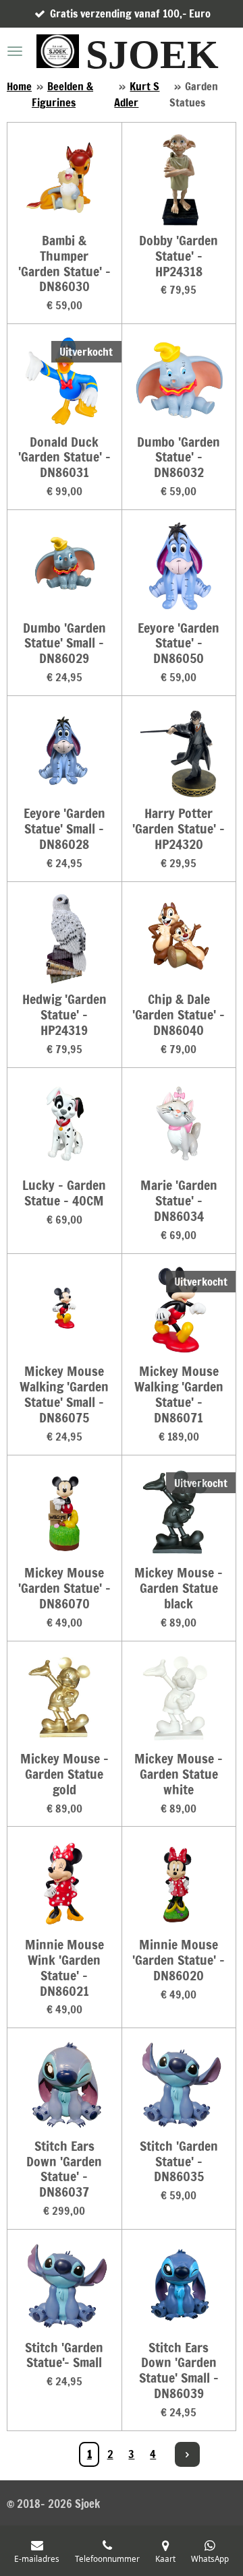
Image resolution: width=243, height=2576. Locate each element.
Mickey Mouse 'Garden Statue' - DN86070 (64, 1589)
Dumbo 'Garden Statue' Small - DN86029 (64, 644)
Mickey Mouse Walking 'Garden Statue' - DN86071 (179, 1394)
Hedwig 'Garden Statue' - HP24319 (64, 1015)
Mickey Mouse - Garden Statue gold (64, 1774)
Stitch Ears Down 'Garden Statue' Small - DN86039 (179, 2371)
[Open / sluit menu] (15, 51)
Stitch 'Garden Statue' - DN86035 (179, 2162)
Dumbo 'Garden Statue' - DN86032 (179, 458)
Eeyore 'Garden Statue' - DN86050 (179, 644)
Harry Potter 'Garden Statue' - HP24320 (179, 829)
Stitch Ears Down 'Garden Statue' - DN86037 (64, 2169)
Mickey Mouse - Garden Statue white (179, 1774)
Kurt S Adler (137, 94)
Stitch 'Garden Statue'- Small (64, 2356)
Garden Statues (194, 94)
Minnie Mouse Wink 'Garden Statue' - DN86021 (64, 1968)
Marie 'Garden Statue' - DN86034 (179, 1201)
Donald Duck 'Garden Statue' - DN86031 (64, 458)
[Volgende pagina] (187, 2454)
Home (19, 86)
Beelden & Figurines (62, 94)
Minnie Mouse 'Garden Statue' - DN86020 (179, 1960)
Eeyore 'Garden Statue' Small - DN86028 (64, 829)
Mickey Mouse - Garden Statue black (179, 1589)
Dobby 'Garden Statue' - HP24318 (179, 256)
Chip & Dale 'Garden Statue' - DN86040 (179, 1015)
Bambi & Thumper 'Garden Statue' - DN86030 (64, 264)
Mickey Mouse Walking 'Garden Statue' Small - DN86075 (64, 1394)
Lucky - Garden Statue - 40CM (64, 1193)
